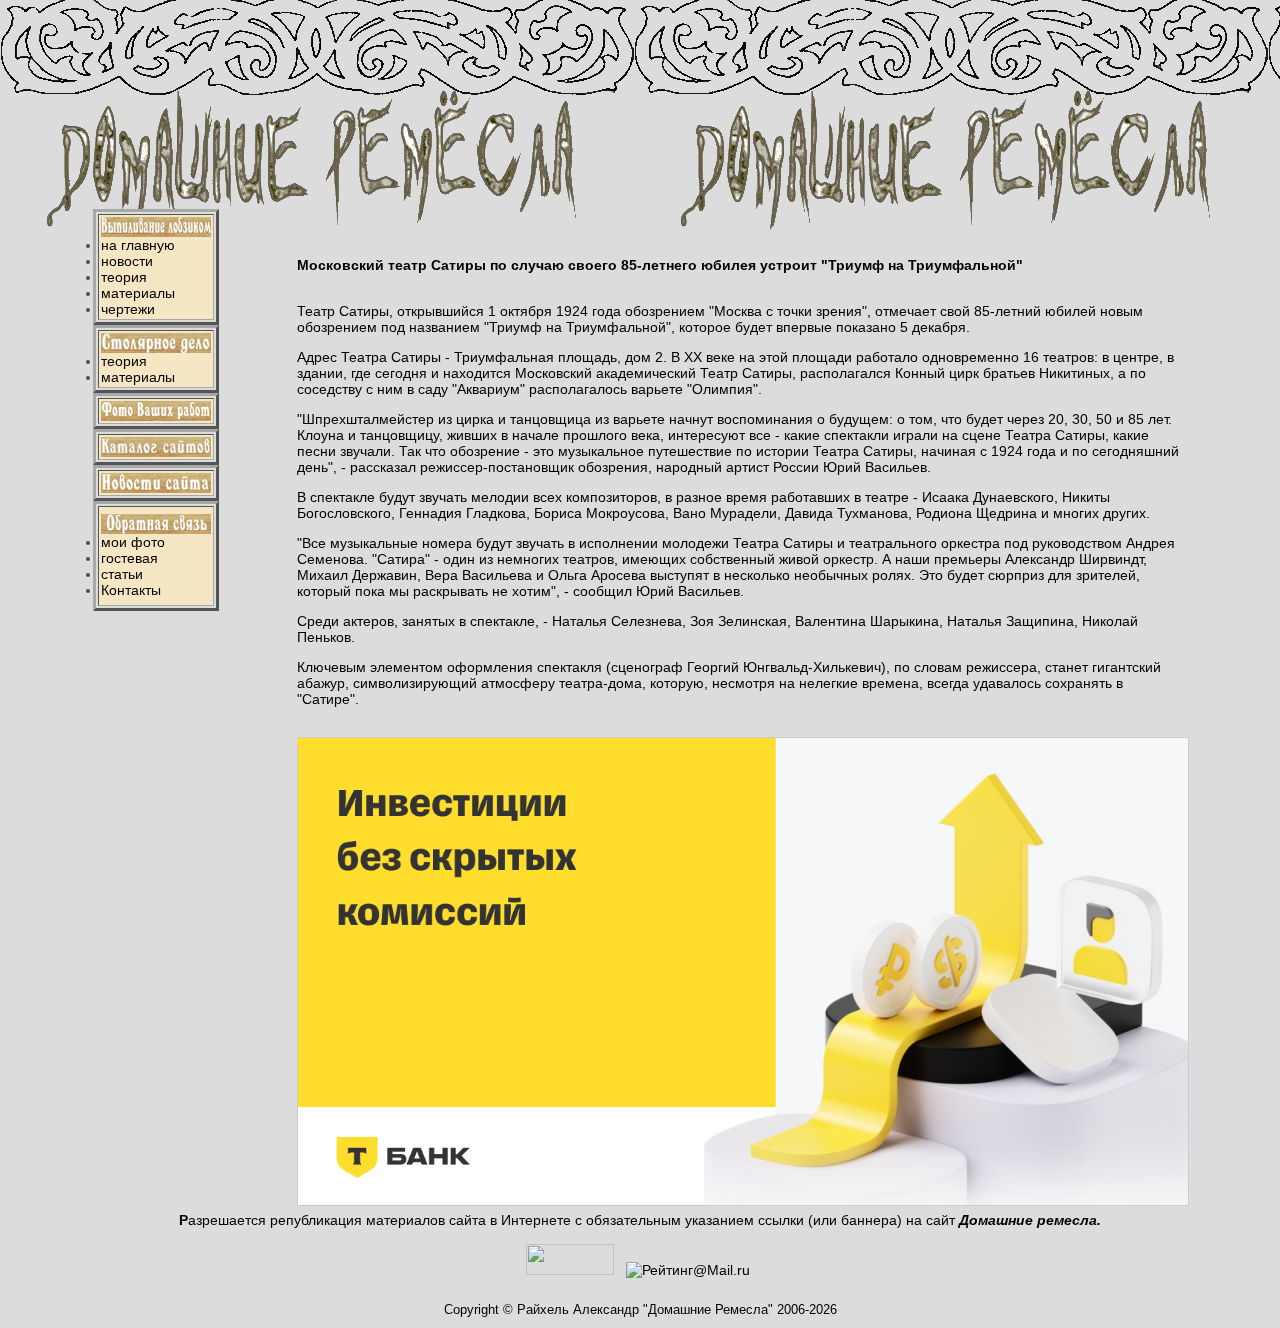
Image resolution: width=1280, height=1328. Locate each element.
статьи (122, 574)
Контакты (131, 590)
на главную (138, 245)
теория (124, 277)
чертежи (128, 309)
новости (127, 261)
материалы (138, 293)
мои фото (133, 542)
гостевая (129, 558)
